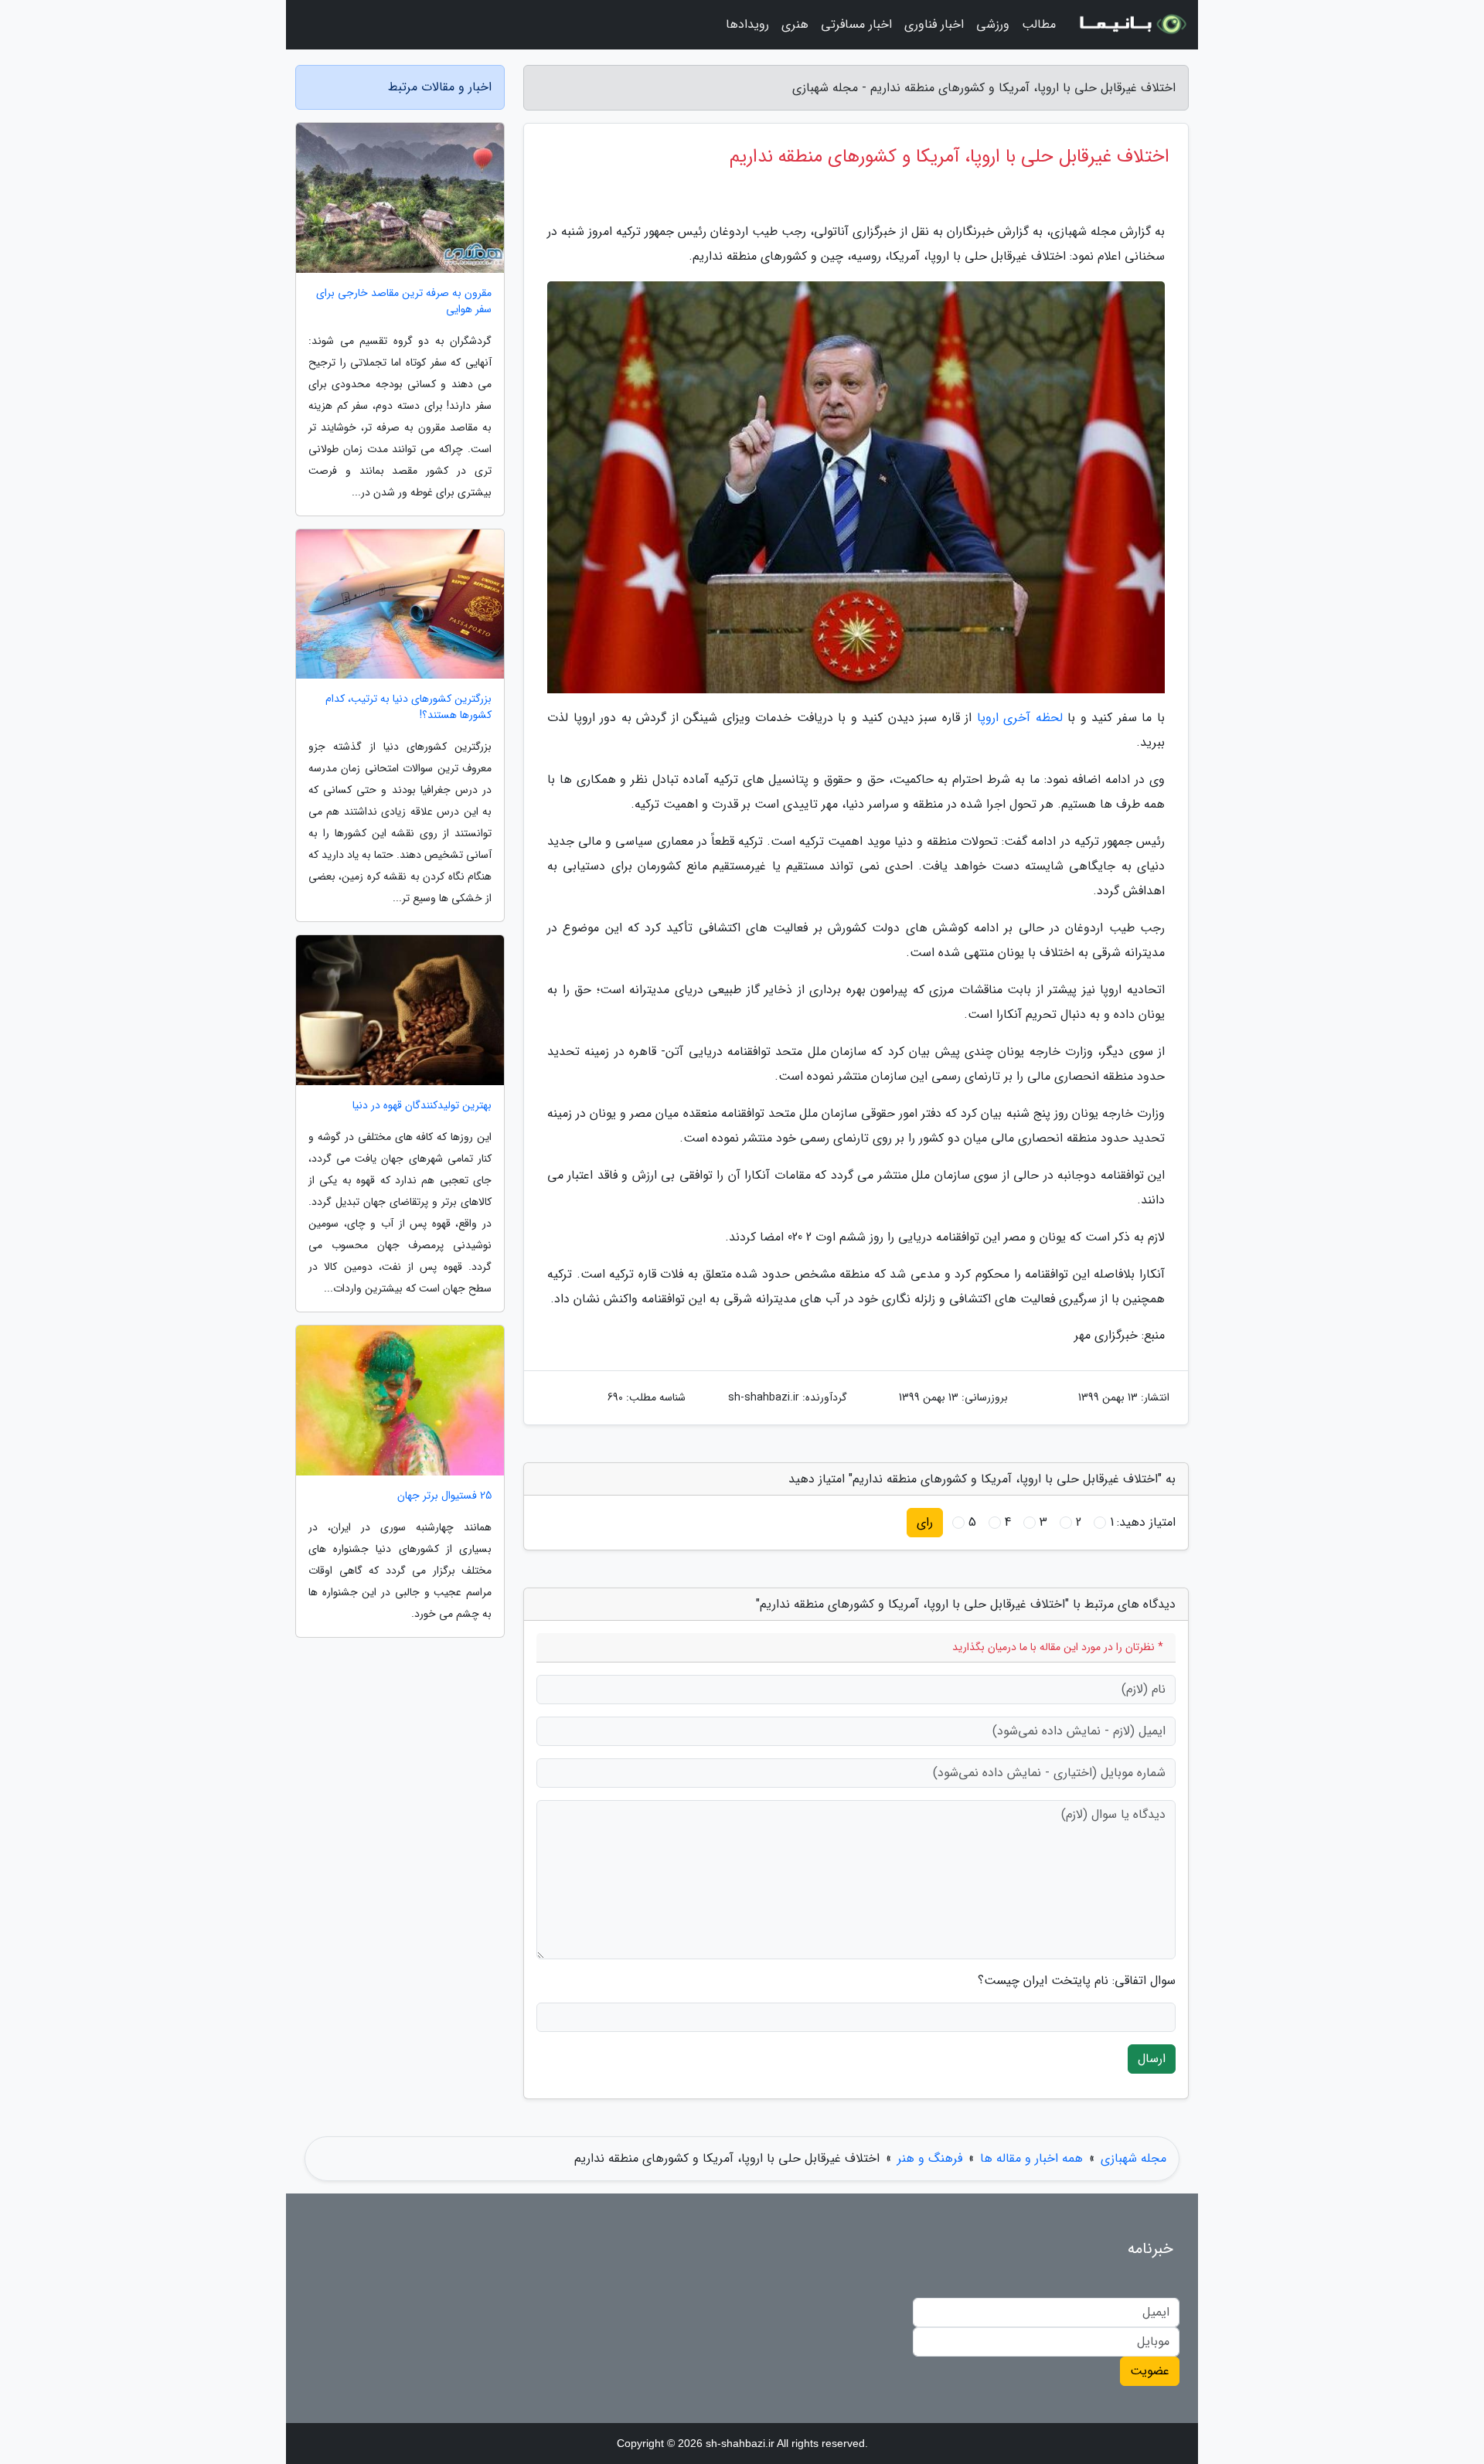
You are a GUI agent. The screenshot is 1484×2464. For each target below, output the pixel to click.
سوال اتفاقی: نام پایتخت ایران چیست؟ (1077, 1981)
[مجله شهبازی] (1132, 25)
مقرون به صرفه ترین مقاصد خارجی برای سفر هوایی (404, 301)
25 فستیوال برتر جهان (444, 1496)
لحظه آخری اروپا (1020, 718)
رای (925, 1522)
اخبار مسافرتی (856, 24)
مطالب (1039, 24)
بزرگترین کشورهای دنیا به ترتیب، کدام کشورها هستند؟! (408, 707)
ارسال (1152, 2059)
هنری (795, 24)
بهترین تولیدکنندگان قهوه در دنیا (422, 1106)
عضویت (1150, 2371)
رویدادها (747, 24)
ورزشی (993, 24)
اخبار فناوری (934, 24)
